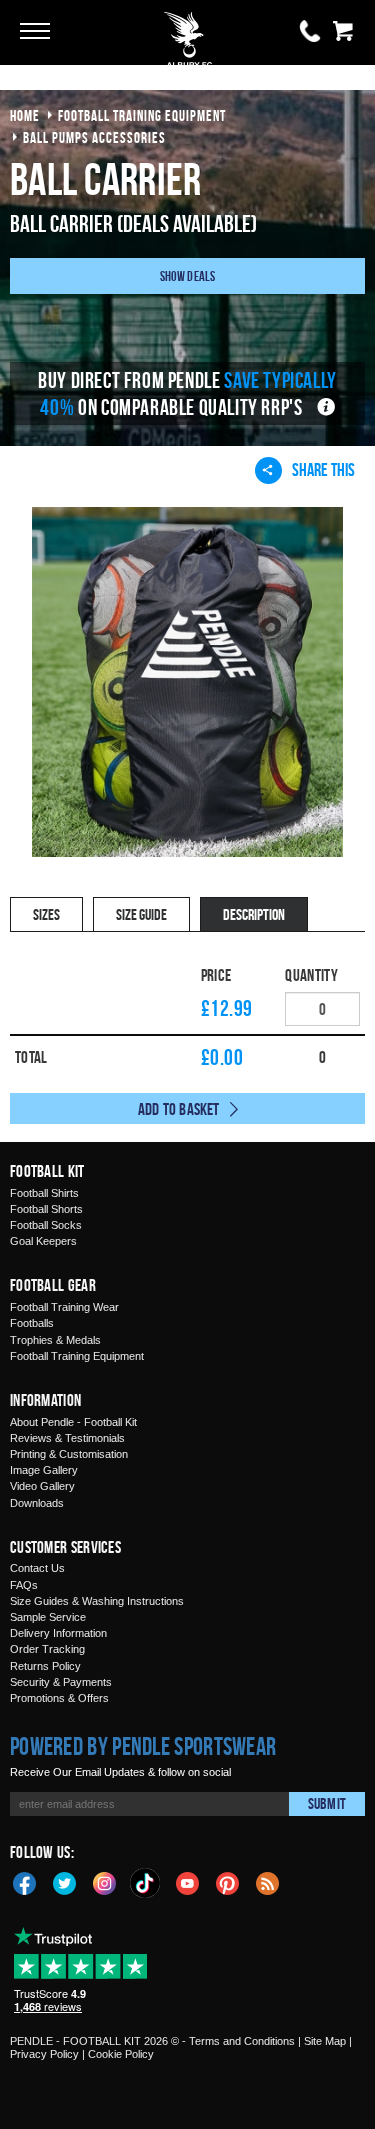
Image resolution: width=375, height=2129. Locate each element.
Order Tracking (47, 1649)
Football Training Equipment (77, 1356)
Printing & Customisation (69, 1454)
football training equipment (142, 115)
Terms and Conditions (242, 2041)
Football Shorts (46, 1209)
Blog (268, 1882)
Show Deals (188, 275)
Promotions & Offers (59, 1698)
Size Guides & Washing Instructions (97, 1601)
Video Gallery (42, 1486)
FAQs (24, 1585)
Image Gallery (44, 1470)
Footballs (32, 1323)
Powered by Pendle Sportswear (143, 1746)
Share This (323, 469)
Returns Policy (45, 1666)
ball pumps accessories (94, 137)
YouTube (188, 1882)
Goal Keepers (43, 1241)
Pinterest (228, 1882)
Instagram (105, 1882)
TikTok (146, 1883)
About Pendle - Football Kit (73, 1422)
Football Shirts (44, 1193)
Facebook (25, 1882)
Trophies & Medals (55, 1340)
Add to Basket (179, 1109)
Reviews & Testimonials (67, 1438)
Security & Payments (61, 1682)
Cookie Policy (121, 2054)
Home (25, 115)
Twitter (65, 1882)
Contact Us (37, 1568)
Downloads (37, 1503)
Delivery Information (58, 1633)
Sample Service (48, 1617)
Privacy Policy (44, 2054)
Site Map (325, 2041)
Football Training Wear (64, 1307)
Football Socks (46, 1225)
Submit (327, 1803)
